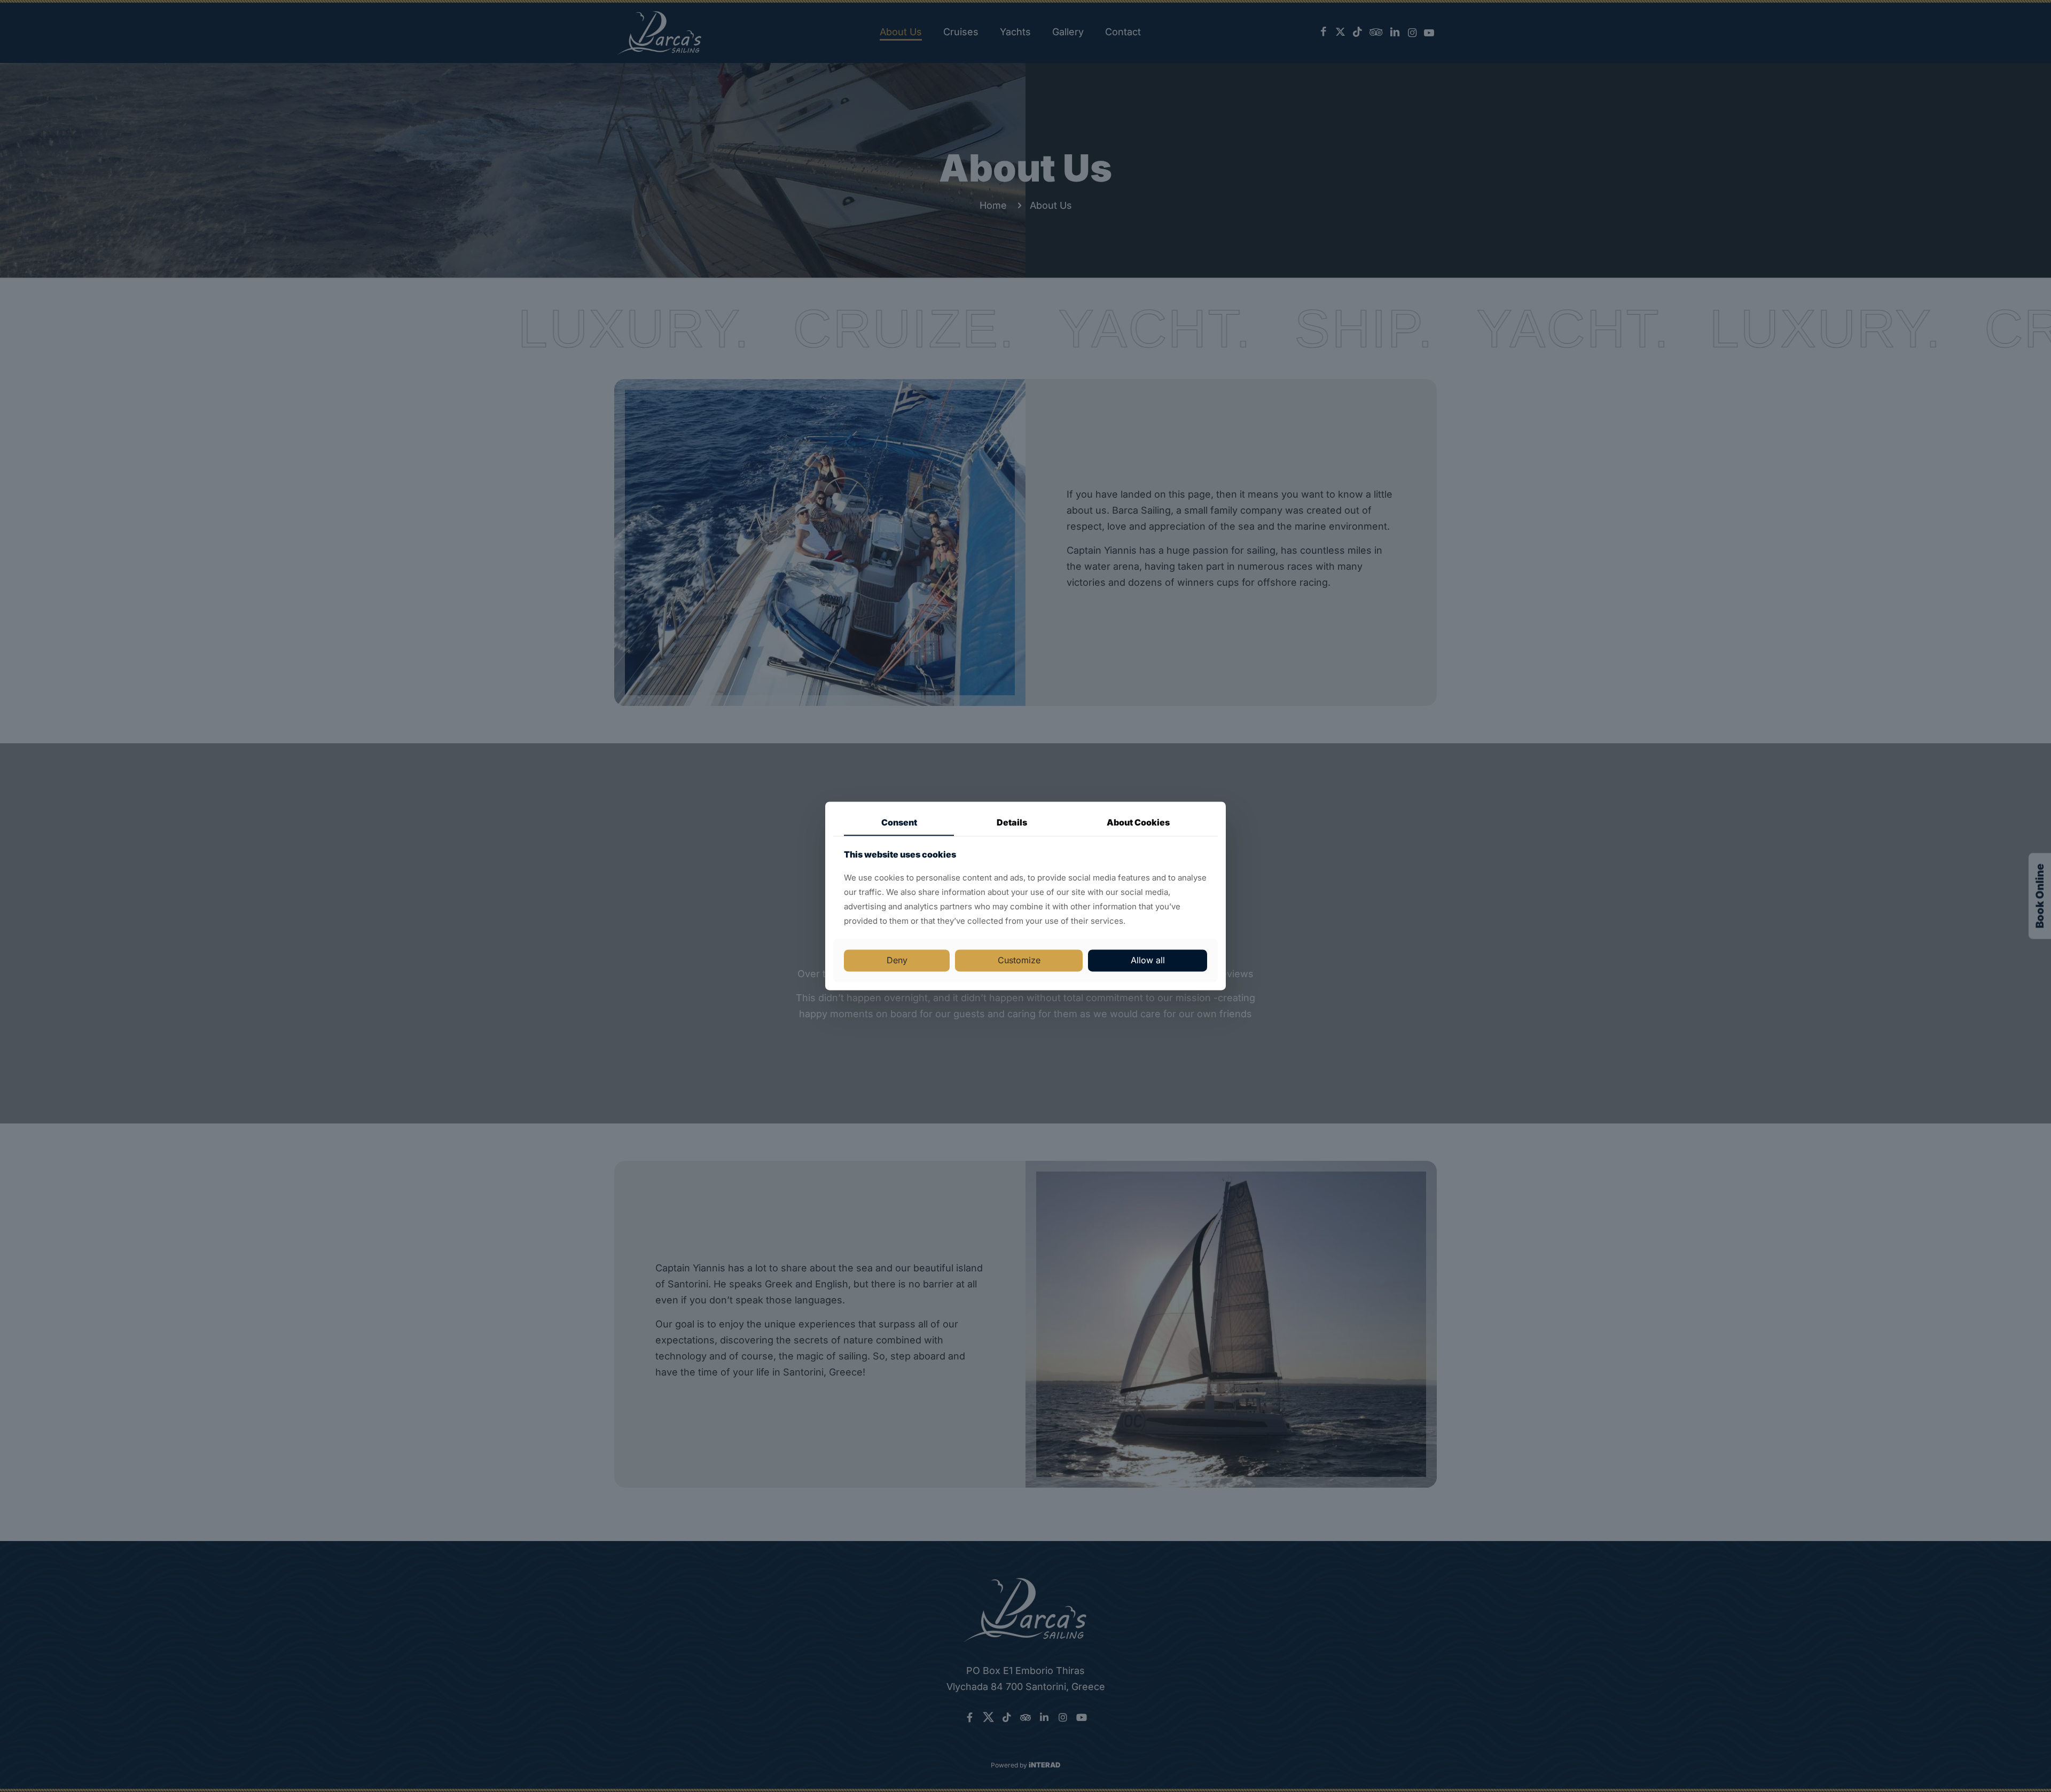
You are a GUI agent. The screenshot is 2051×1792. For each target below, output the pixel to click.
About (1138, 822)
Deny (897, 960)
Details (1012, 822)
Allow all (1148, 960)
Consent (899, 822)
